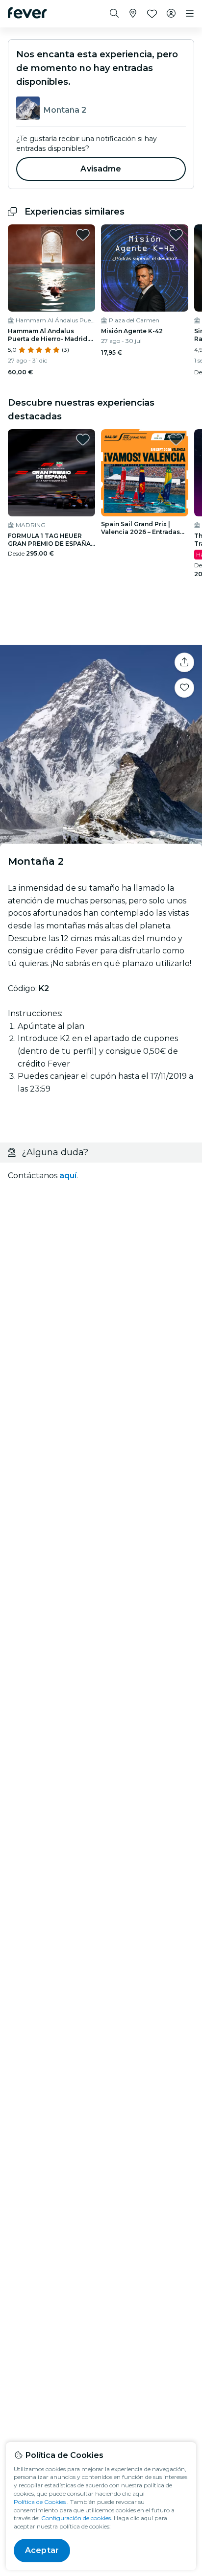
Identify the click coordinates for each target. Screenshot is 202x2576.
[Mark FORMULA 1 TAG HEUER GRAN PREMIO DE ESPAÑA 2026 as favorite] (83, 439)
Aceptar (42, 2550)
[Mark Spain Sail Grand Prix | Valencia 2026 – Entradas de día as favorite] (176, 439)
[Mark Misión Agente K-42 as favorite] (176, 235)
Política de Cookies (40, 2502)
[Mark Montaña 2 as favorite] (184, 688)
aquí (68, 1176)
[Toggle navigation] (190, 14)
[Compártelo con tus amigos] (184, 662)
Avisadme (101, 169)
